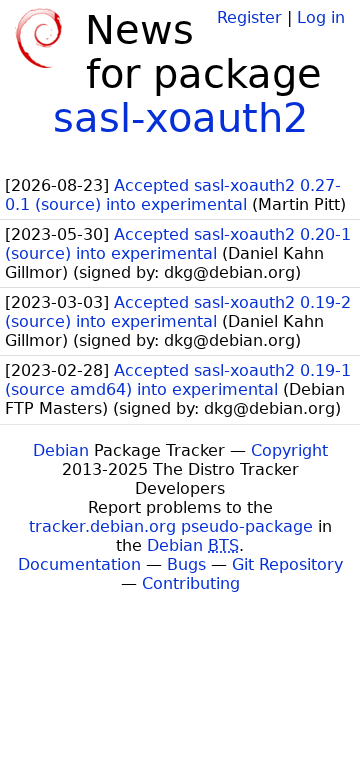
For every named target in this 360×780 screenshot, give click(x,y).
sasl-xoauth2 (180, 118)
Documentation (79, 564)
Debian (61, 450)
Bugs (186, 564)
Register (249, 17)
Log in (321, 17)
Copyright (289, 450)
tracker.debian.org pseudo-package (171, 526)
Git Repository (287, 564)
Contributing (191, 583)
